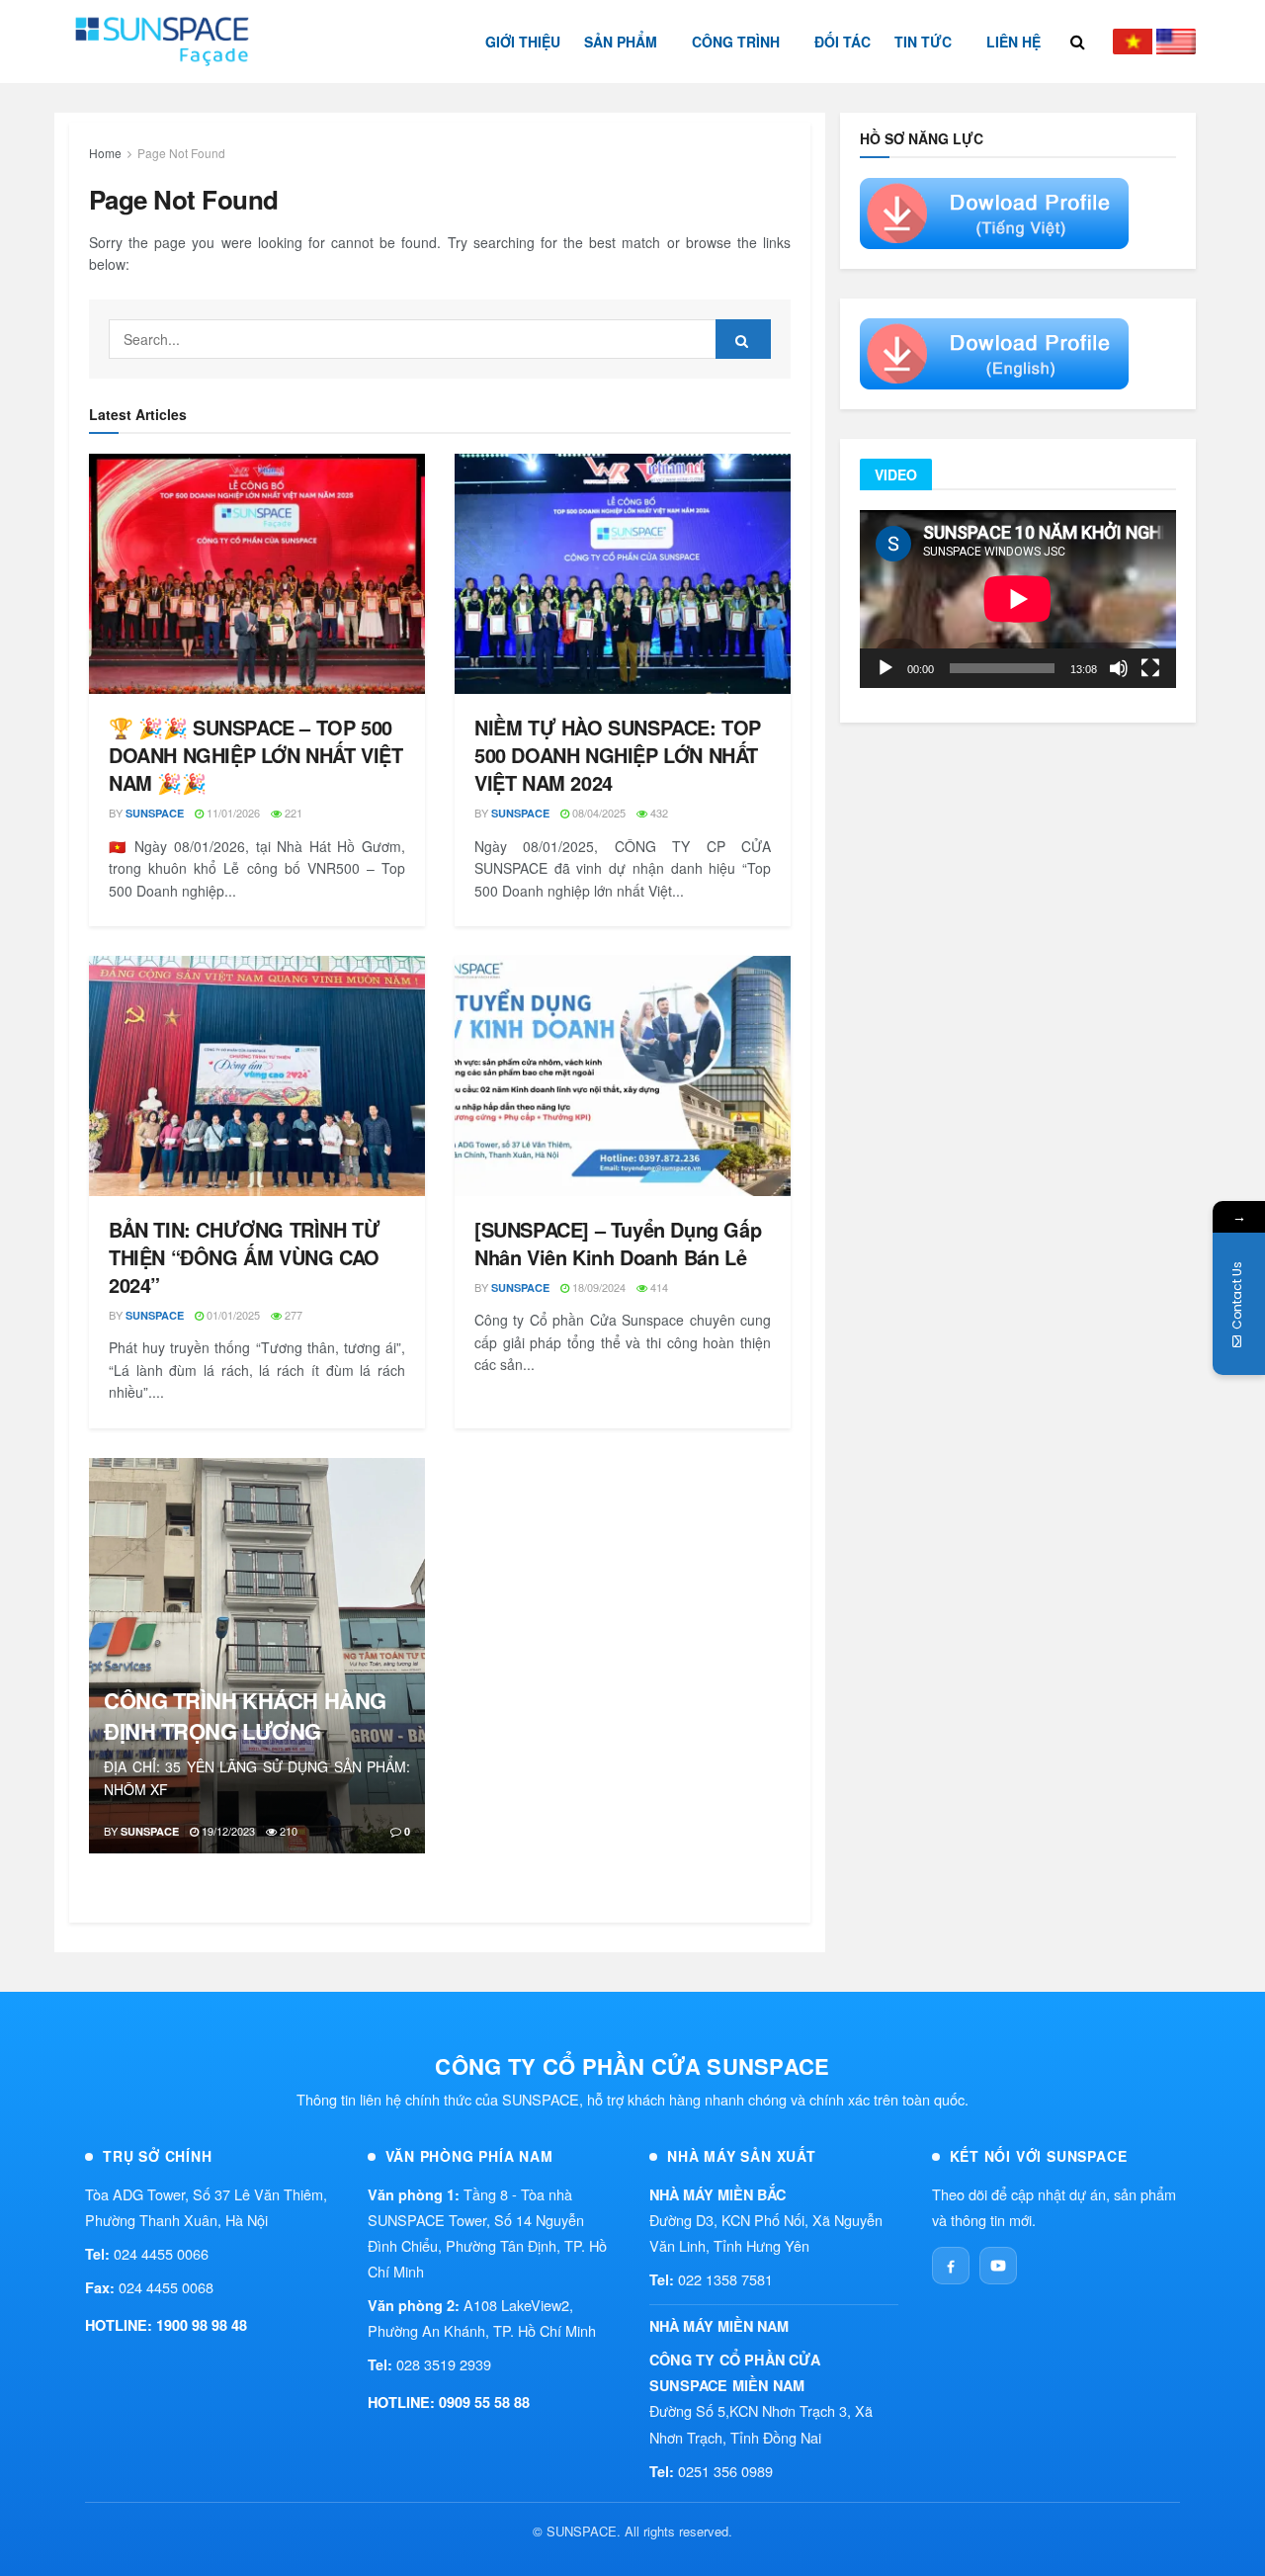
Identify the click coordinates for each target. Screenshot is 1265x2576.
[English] (1176, 42)
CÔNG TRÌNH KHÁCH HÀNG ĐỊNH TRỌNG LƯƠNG (245, 1716)
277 (292, 1315)
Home (105, 153)
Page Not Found (181, 153)
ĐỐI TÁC (843, 42)
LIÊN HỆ (1013, 42)
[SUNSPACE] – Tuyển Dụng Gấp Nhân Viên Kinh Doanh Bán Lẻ (618, 1243)
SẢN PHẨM (621, 42)
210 (287, 1831)
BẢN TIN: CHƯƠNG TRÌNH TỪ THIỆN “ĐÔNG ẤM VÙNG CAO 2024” (244, 1257)
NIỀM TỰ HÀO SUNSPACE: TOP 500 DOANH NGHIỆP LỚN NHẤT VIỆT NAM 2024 (618, 755)
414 (658, 1287)
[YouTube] (998, 2266)
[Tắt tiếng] (1119, 668)
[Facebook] (951, 2266)
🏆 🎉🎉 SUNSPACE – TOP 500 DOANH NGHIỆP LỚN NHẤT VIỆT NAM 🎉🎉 (256, 755)
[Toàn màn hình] (1150, 668)
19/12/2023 (227, 1831)
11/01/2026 (232, 813)
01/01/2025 (232, 1315)
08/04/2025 (597, 813)
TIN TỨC (923, 42)
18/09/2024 (597, 1287)
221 (292, 813)
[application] (1018, 599)
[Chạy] (885, 668)
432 (658, 813)
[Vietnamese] (1133, 42)
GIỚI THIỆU (523, 42)
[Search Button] (743, 339)
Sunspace (155, 813)
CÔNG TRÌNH (736, 42)
